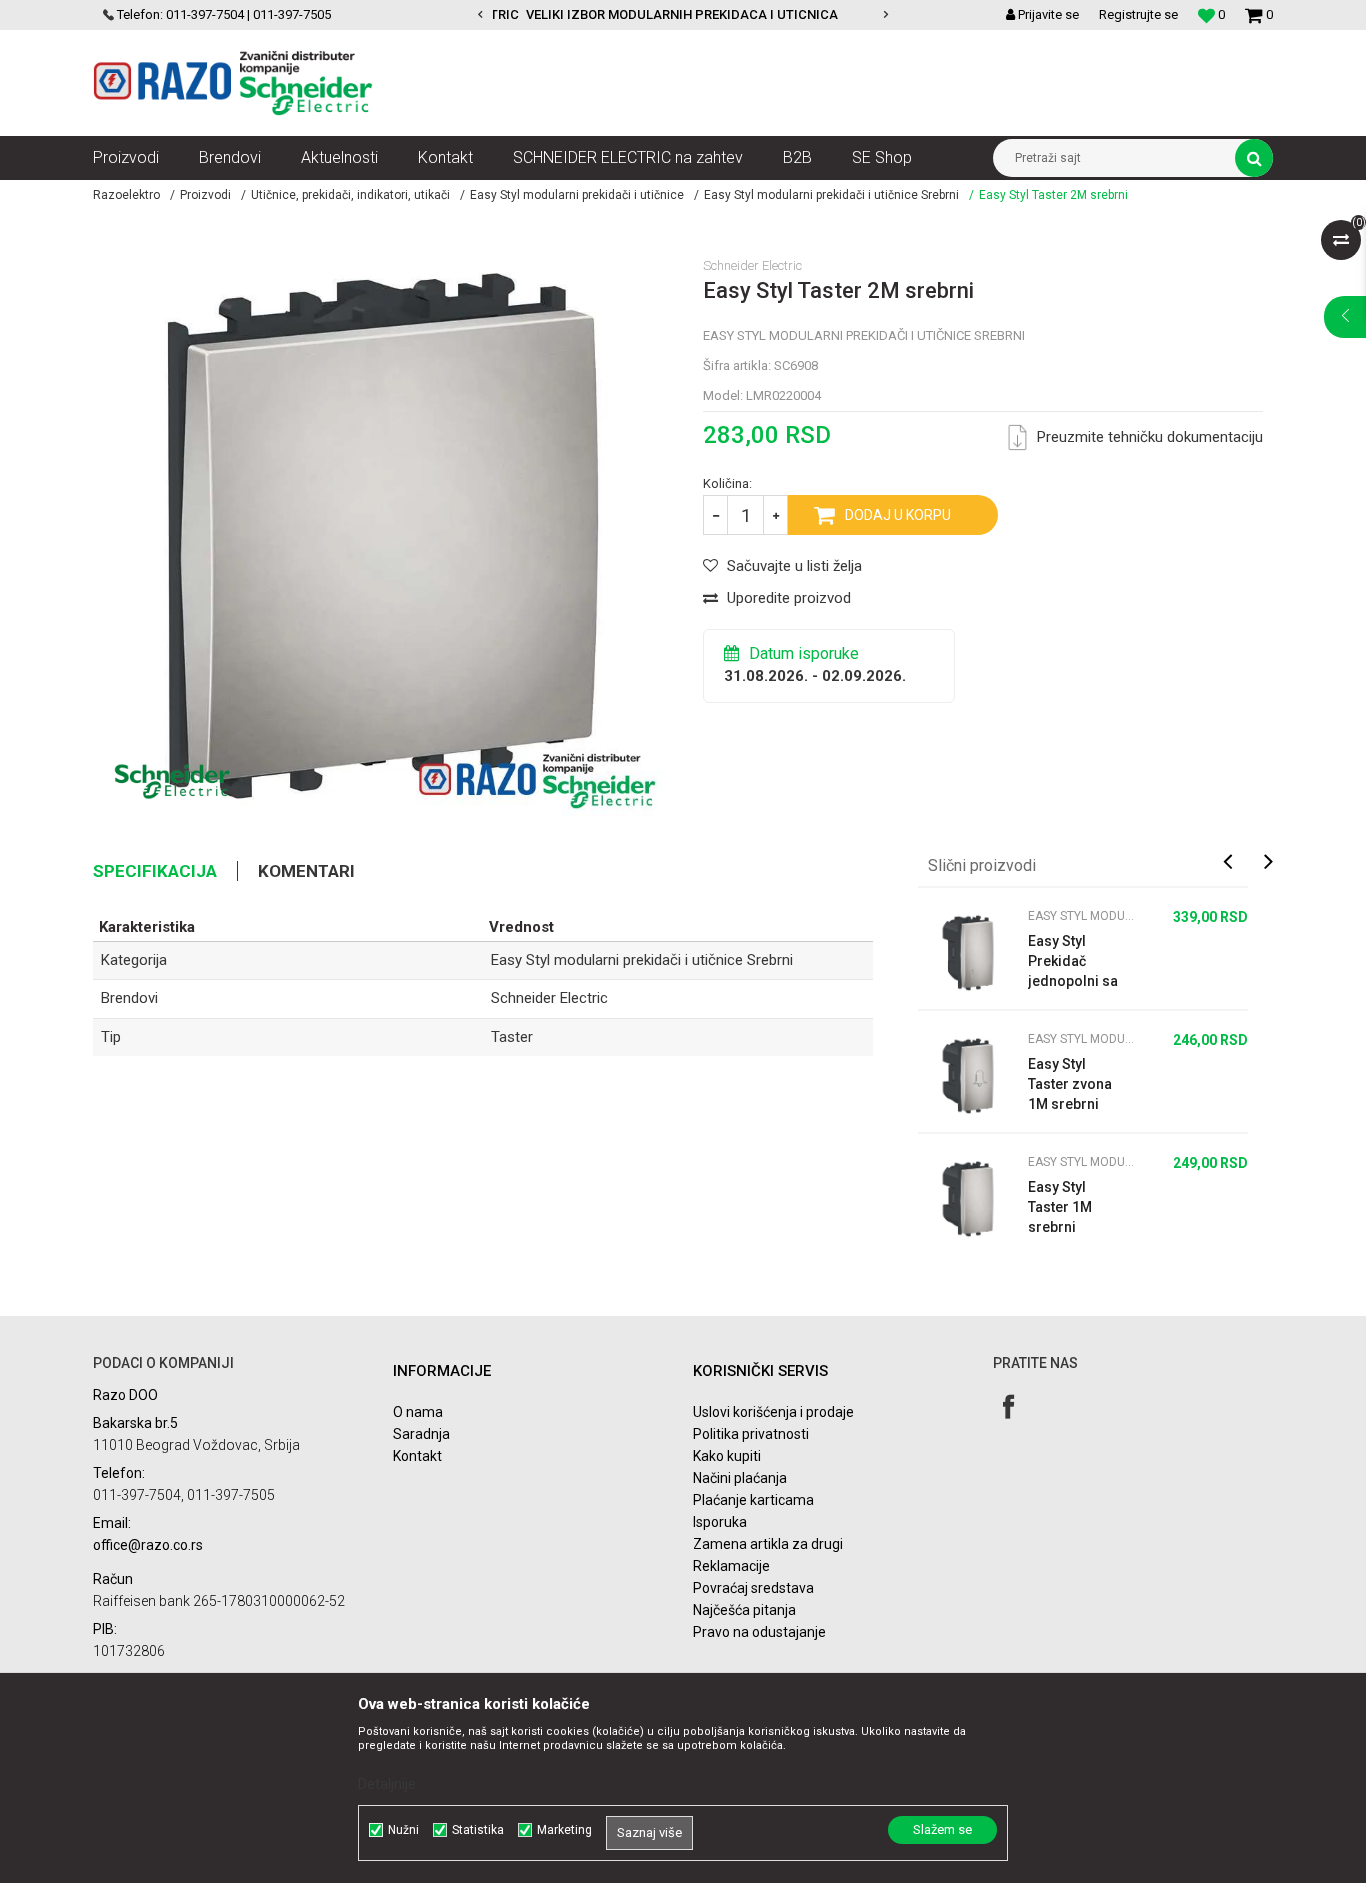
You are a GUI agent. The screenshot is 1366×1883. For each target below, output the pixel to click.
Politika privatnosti (751, 1434)
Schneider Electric (549, 998)
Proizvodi (205, 195)
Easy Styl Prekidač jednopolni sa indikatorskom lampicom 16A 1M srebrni (1073, 962)
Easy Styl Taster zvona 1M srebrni (1070, 1084)
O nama (418, 1412)
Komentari (306, 871)
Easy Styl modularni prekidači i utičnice (577, 195)
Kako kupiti (727, 1456)
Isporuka (720, 1522)
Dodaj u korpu (898, 515)
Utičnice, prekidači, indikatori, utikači (350, 195)
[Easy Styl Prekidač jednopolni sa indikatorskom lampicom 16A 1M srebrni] (968, 953)
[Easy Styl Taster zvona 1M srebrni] (968, 1076)
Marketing (564, 1830)
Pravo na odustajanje (759, 1632)
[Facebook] (1008, 1406)
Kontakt (417, 1456)
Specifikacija (155, 871)
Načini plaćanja (740, 1478)
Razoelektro (126, 195)
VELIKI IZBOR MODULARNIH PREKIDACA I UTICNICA (563, 14)
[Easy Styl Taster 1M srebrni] (968, 1199)
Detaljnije (387, 1784)
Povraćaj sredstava (753, 1588)
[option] (564, 15)
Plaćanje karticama (753, 1500)
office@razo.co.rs (148, 1545)
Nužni (403, 1830)
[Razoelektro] (233, 83)
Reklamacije (731, 1566)
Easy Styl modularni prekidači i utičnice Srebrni (831, 195)
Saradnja (421, 1434)
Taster (512, 1037)
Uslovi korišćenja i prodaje (773, 1412)
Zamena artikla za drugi (768, 1544)
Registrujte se (1138, 14)
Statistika (478, 1830)
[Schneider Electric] (172, 781)
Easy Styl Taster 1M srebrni (1060, 1207)
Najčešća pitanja (744, 1610)
